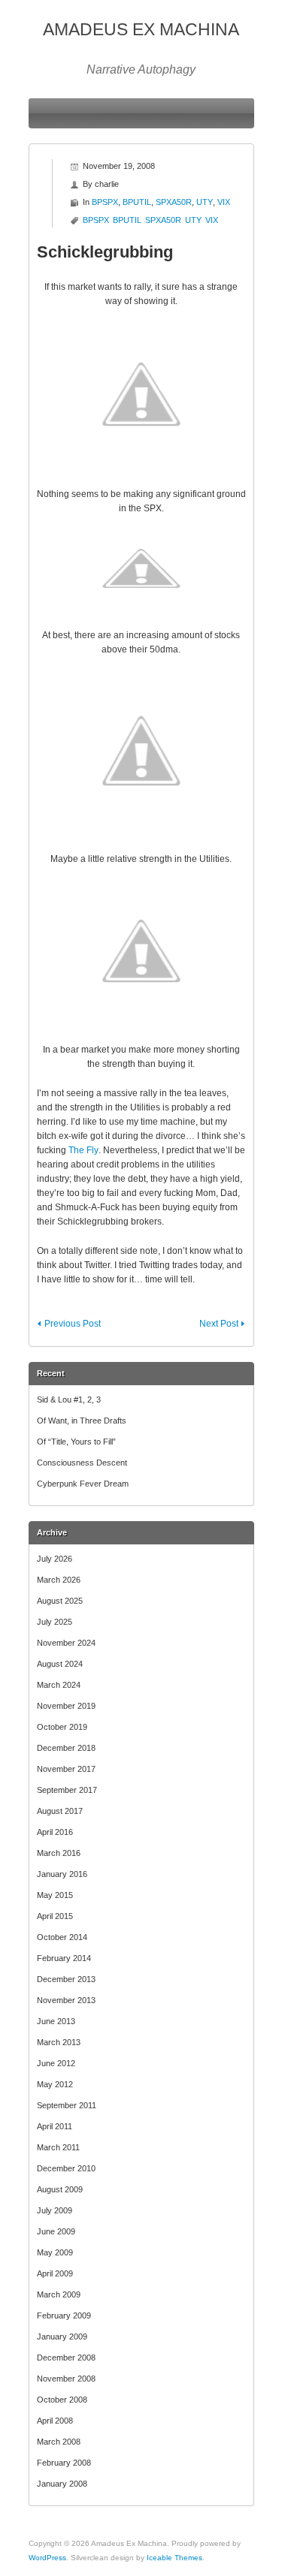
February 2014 (64, 1958)
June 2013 (56, 2021)
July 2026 (55, 1559)
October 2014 (62, 1937)
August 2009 (60, 2189)
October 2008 (62, 2400)
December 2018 (66, 1748)
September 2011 (67, 2105)
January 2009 (62, 2336)
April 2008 (55, 2421)
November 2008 (66, 2379)
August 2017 (60, 1811)
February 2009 (64, 2315)
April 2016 (55, 1832)
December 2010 (66, 2168)
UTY (205, 202)
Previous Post (73, 1324)
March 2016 (59, 1853)
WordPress (47, 2558)
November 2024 (66, 1643)
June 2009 (56, 2231)
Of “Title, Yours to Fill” (76, 1442)
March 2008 (59, 2442)
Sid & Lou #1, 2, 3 (69, 1399)
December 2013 (66, 1979)
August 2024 (60, 1664)
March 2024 (59, 1685)
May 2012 (55, 2084)
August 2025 (60, 1601)
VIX (224, 202)
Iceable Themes (174, 2558)
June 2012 (56, 2063)
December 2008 (66, 2358)
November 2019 (66, 1706)
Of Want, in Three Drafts (82, 1421)
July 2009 (55, 2210)
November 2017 (66, 1769)
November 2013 (66, 2000)
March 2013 (59, 2042)
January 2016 (62, 1874)
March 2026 (59, 1580)
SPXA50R (174, 202)
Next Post (219, 1324)
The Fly (83, 1150)
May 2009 (55, 2252)
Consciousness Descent (82, 1463)
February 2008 (64, 2463)
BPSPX (105, 202)
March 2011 (58, 2147)
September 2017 (67, 1790)
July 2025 (55, 1622)
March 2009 (59, 2294)
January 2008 (62, 2484)
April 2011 (55, 2126)
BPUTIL (137, 202)
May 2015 (55, 1895)
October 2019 (62, 1727)
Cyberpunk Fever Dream (83, 1484)
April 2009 (55, 2273)
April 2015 (55, 1916)
